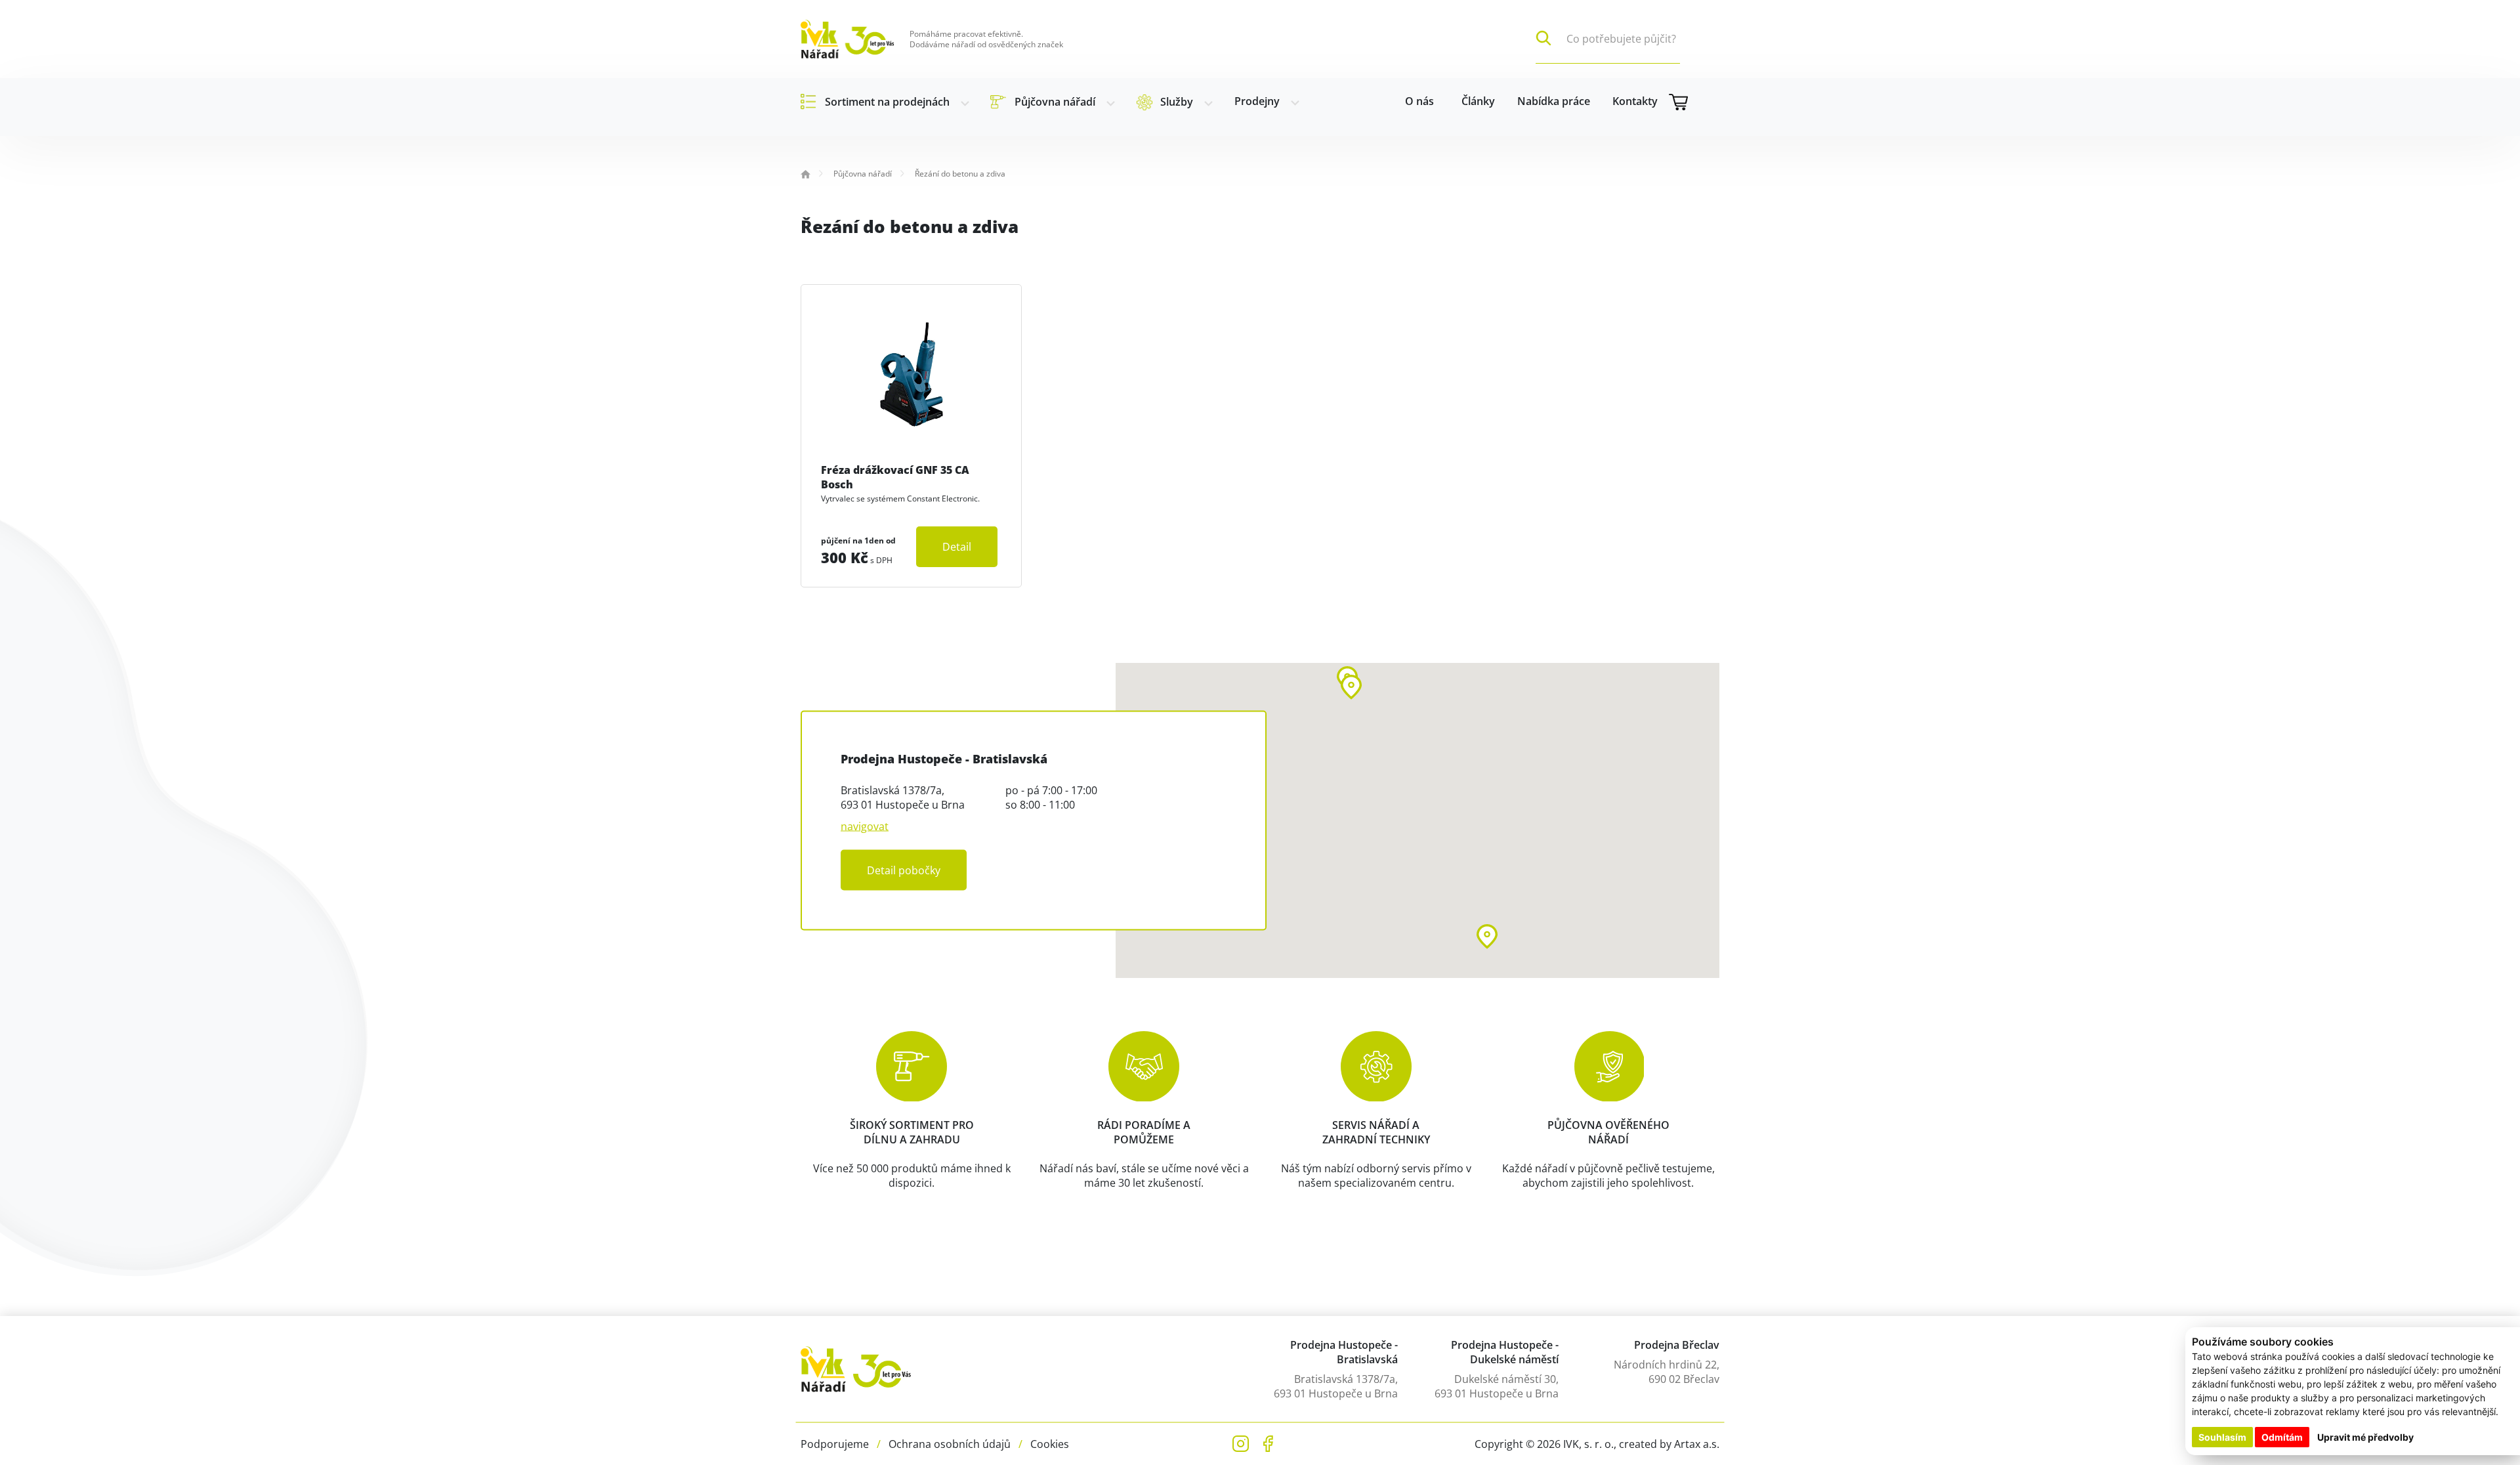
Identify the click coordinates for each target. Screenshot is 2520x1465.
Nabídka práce (1554, 101)
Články (1478, 101)
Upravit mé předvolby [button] (2365, 1437)
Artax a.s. (1697, 1444)
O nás (1419, 101)
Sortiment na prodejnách (887, 102)
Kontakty (1635, 101)
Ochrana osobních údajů (950, 1444)
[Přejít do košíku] (1694, 102)
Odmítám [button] (2282, 1437)
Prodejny (1257, 101)
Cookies (1050, 1444)
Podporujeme (835, 1444)
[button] (1351, 687)
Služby (1177, 102)
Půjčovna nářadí (1055, 102)
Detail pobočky (904, 870)
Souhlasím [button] (2222, 1437)
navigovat (865, 826)
